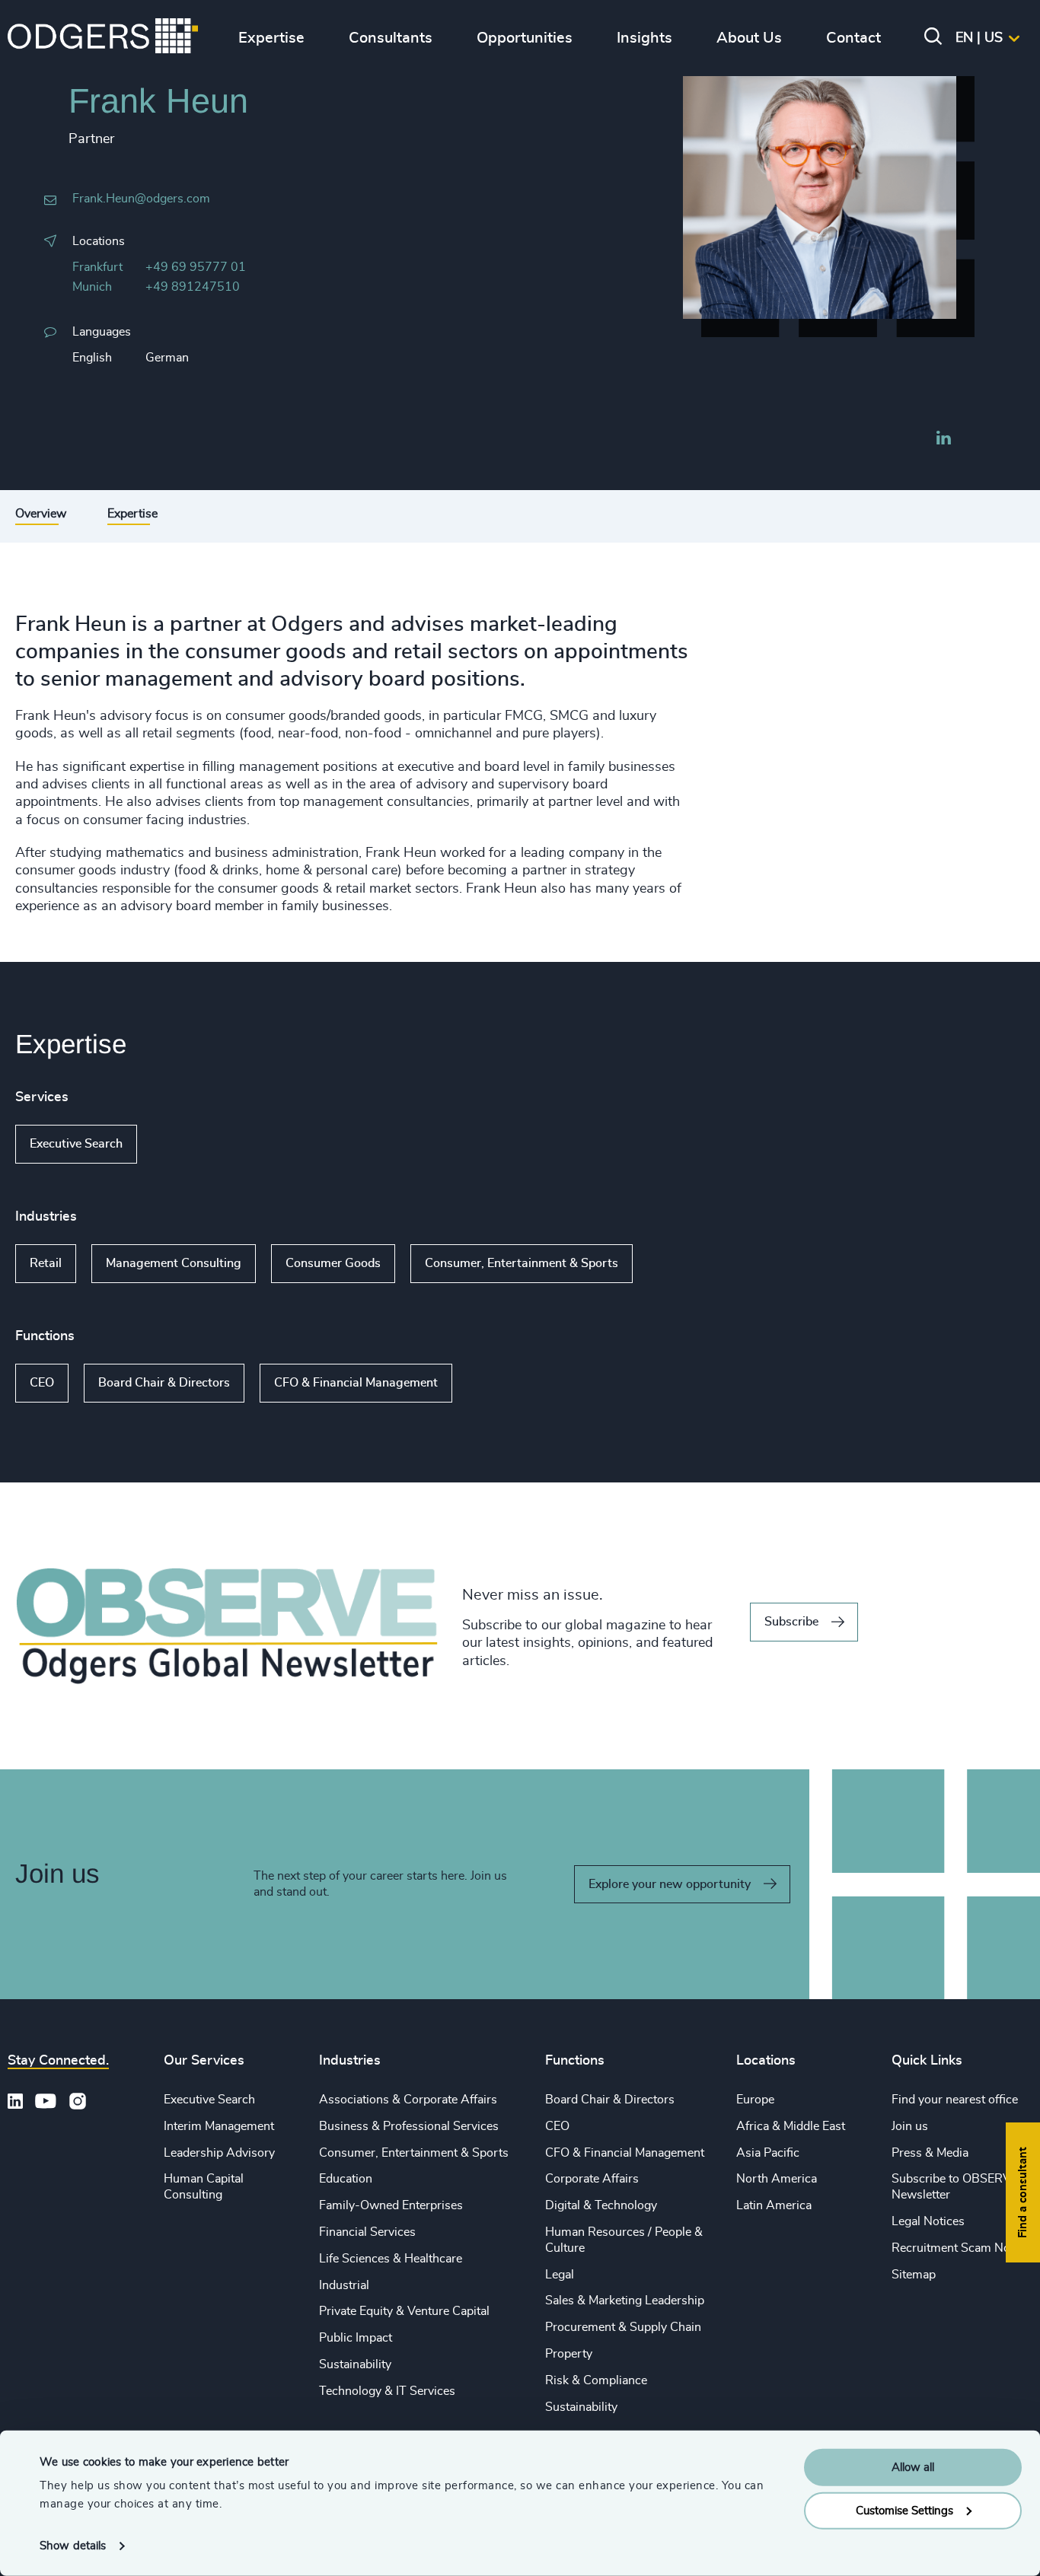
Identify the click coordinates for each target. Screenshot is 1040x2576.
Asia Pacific (768, 2153)
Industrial (344, 2285)
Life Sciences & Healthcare (391, 2259)
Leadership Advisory (219, 2153)
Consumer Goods (333, 1263)
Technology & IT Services (387, 2391)
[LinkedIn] (943, 440)
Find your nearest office (955, 2100)
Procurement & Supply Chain (623, 2327)
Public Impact (356, 2338)
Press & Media (930, 2153)
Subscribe (791, 1622)
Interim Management (219, 2126)
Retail (46, 1263)
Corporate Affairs (592, 2179)
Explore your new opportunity (670, 1884)
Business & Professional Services (409, 2126)
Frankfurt (97, 267)
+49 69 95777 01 (196, 267)
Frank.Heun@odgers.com (141, 199)
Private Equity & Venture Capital (404, 2311)
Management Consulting (174, 1263)
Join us (910, 2126)
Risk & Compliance (596, 2380)
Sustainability (355, 2364)
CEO (42, 1383)
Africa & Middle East (791, 2126)
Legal (560, 2275)
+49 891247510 (193, 287)
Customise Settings (904, 2510)
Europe (755, 2100)
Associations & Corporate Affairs (408, 2100)
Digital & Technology (601, 2205)
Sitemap (914, 2275)
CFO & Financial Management (356, 1383)
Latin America (774, 2205)
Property (569, 2354)
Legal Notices (928, 2221)
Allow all (913, 2468)
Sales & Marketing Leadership (625, 2301)
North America (777, 2179)
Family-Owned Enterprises (391, 2205)
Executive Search (76, 1144)
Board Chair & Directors (164, 1383)
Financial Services (367, 2232)
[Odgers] (103, 38)
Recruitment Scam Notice (960, 2248)
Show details (73, 2546)
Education (346, 2179)
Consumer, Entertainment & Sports (522, 1263)
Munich (92, 287)
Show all (181, 1144)
